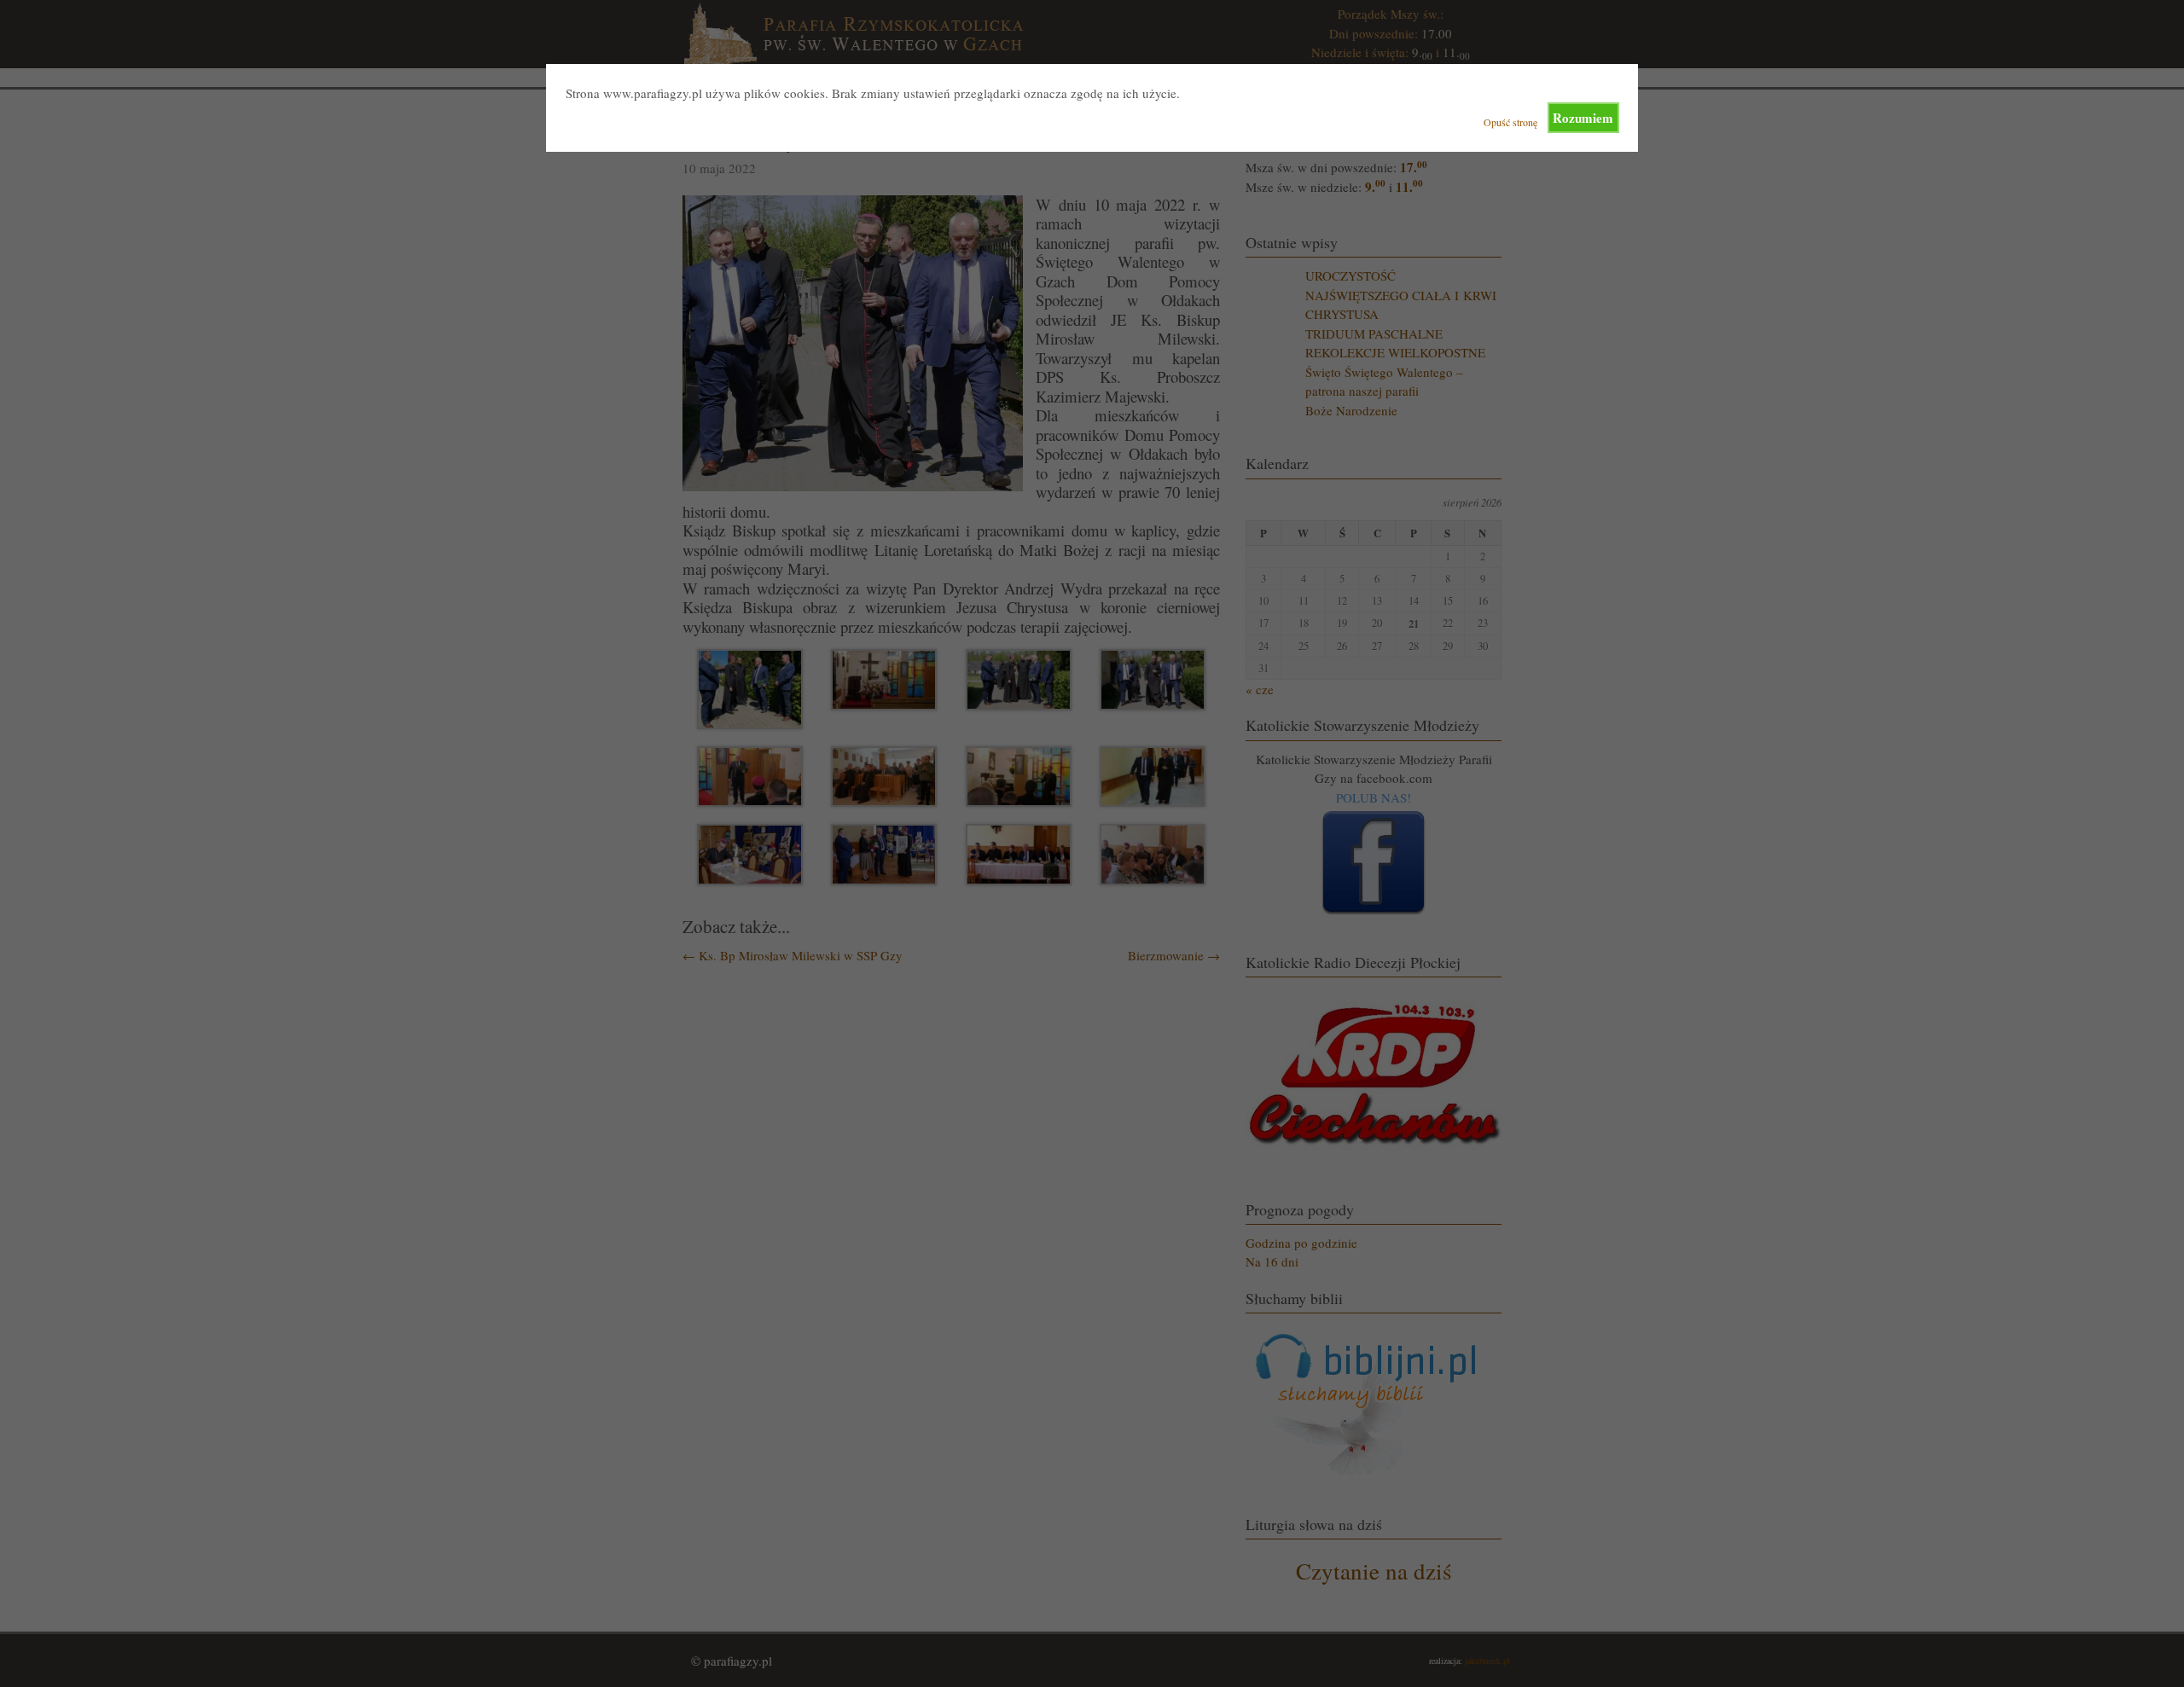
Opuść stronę (1510, 122)
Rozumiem (1583, 118)
